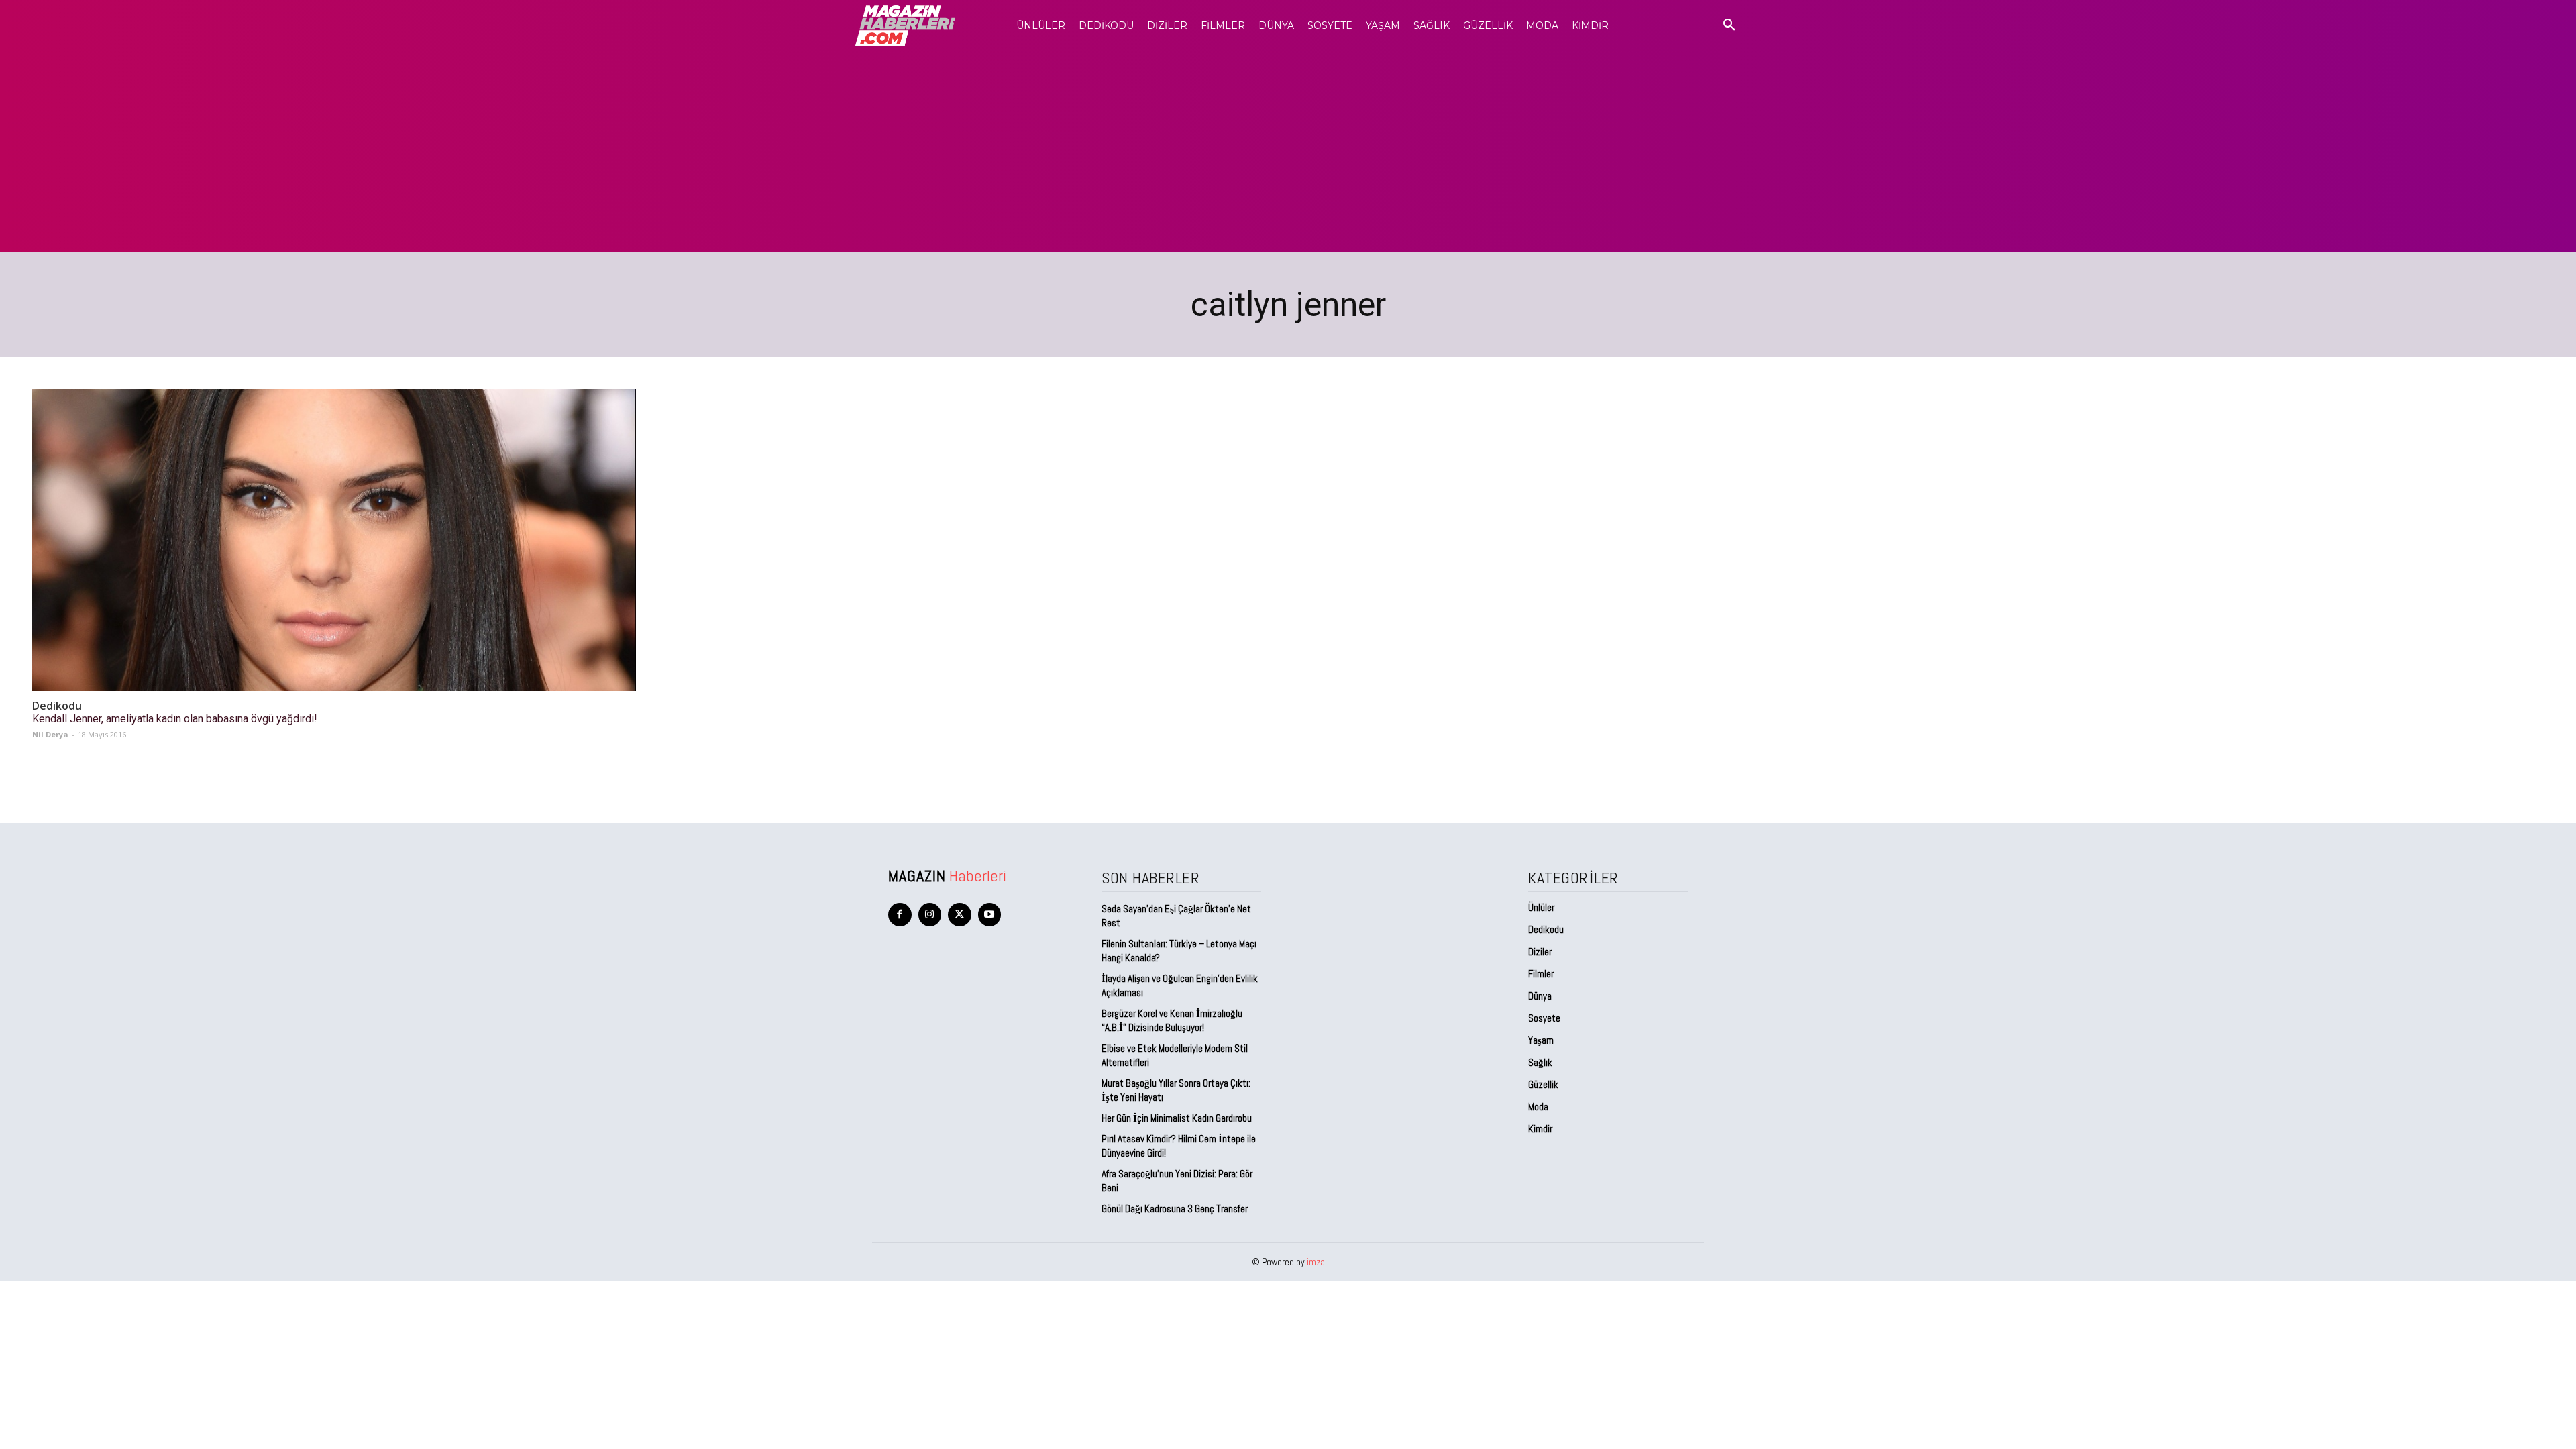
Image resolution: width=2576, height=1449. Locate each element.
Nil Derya (50, 734)
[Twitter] (960, 915)
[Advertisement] (1288, 152)
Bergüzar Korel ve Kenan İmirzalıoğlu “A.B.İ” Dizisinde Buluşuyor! (1172, 1020)
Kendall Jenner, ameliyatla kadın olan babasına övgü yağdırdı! (175, 719)
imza (1316, 1262)
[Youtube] (990, 915)
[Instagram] (930, 915)
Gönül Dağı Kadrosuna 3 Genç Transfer (1175, 1209)
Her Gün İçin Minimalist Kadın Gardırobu (1177, 1118)
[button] (1729, 25)
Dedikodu (57, 706)
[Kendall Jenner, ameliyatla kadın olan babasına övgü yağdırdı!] (334, 540)
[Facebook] (900, 915)
